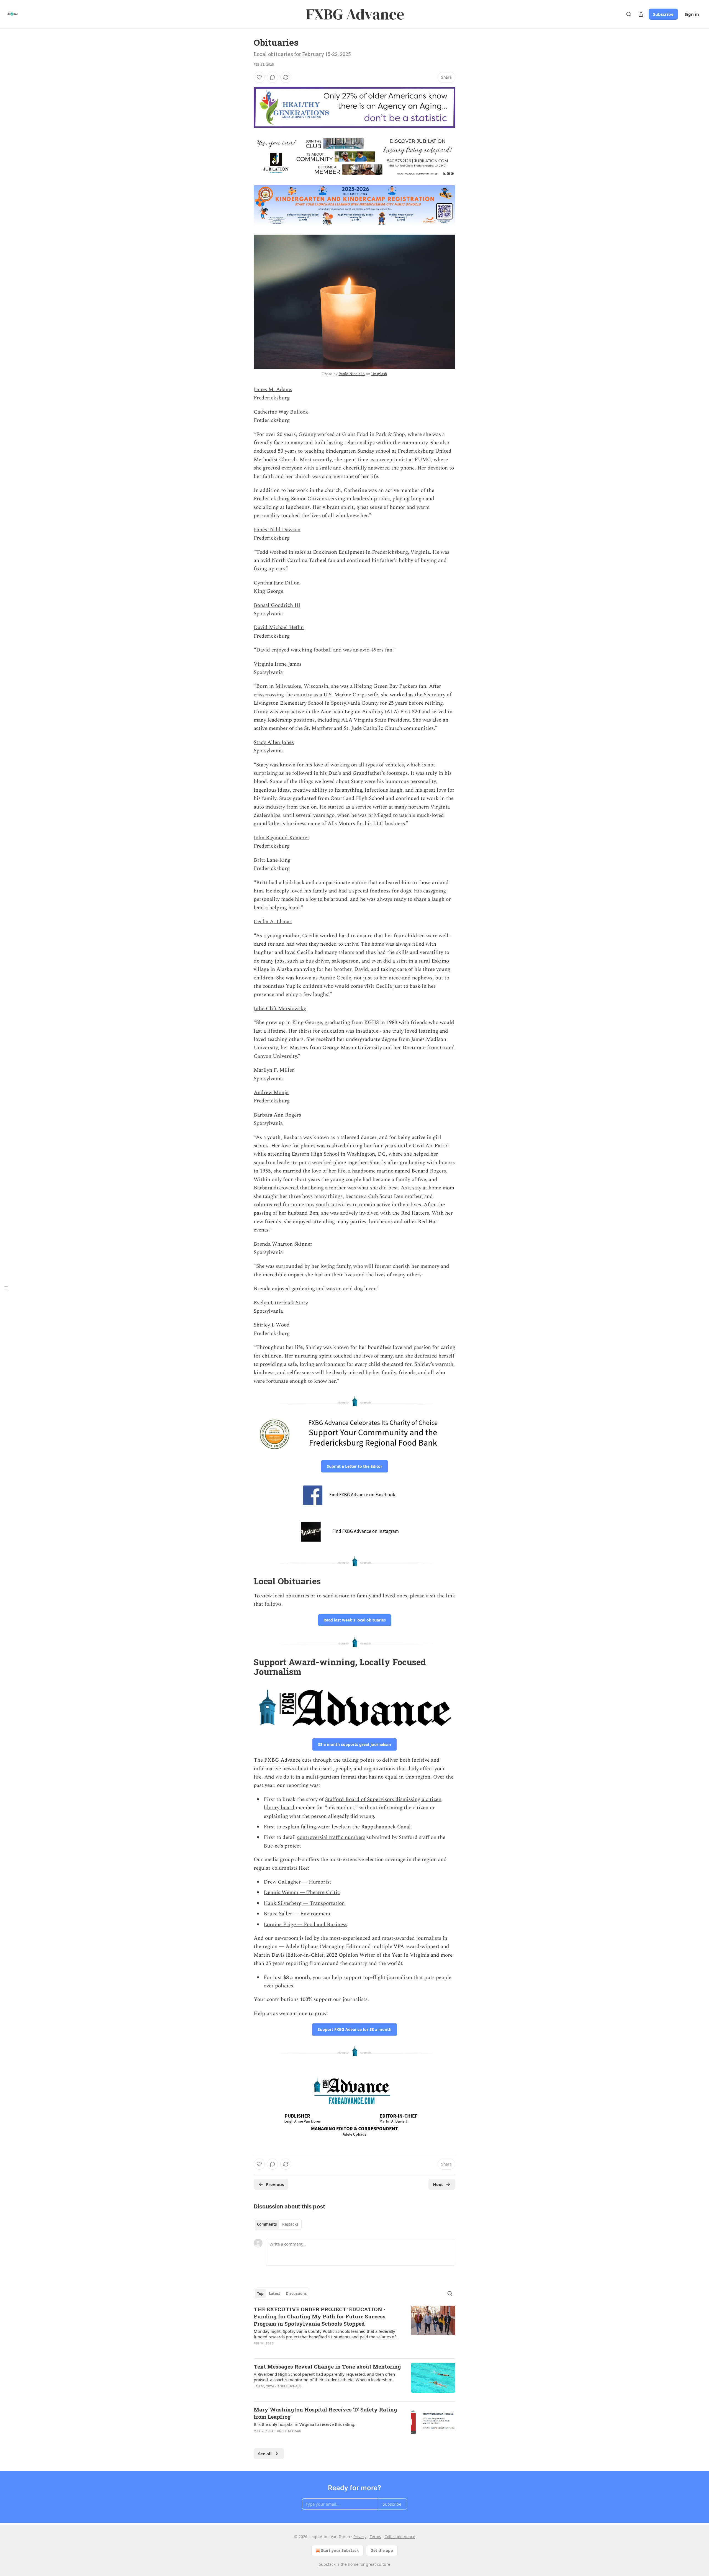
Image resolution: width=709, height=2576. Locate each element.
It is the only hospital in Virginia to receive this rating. (305, 2424)
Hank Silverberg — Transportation (304, 1903)
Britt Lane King (272, 860)
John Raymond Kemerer (282, 838)
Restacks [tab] (290, 2224)
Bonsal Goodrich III (277, 605)
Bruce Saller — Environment (297, 1914)
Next (438, 2184)
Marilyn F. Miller (274, 1070)
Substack (327, 2564)
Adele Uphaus (290, 2386)
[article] (354, 2330)
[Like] (259, 77)
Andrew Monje (271, 1093)
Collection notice (400, 2537)
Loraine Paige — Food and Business (305, 1925)
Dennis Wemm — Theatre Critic (302, 1893)
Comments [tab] (267, 2224)
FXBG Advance (282, 1760)
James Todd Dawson (277, 530)
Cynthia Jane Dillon (277, 583)
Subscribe (663, 14)
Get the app (382, 2550)
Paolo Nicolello (352, 374)
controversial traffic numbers (331, 1837)
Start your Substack (340, 2550)
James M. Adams (273, 390)
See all (265, 2454)
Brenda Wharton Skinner (283, 1244)
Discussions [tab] (296, 2293)
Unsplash (379, 374)
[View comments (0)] (273, 77)
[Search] (629, 14)
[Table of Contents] (6, 1288)
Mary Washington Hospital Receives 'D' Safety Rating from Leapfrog (325, 2413)
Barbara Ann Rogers (277, 1115)
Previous (275, 2184)
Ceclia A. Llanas (273, 922)
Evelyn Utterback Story (281, 1303)
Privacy (360, 2537)
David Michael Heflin (279, 628)
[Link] (246, 1581)
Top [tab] (260, 2293)
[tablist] (278, 2224)
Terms (375, 2537)
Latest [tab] (275, 2293)
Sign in (692, 14)
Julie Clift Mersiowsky (280, 1009)
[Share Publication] (641, 14)
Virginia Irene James (278, 664)
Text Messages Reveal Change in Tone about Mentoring (327, 2366)
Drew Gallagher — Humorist (297, 1882)
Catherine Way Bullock (281, 412)
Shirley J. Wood (272, 1325)
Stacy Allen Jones (274, 742)
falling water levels (323, 1827)
